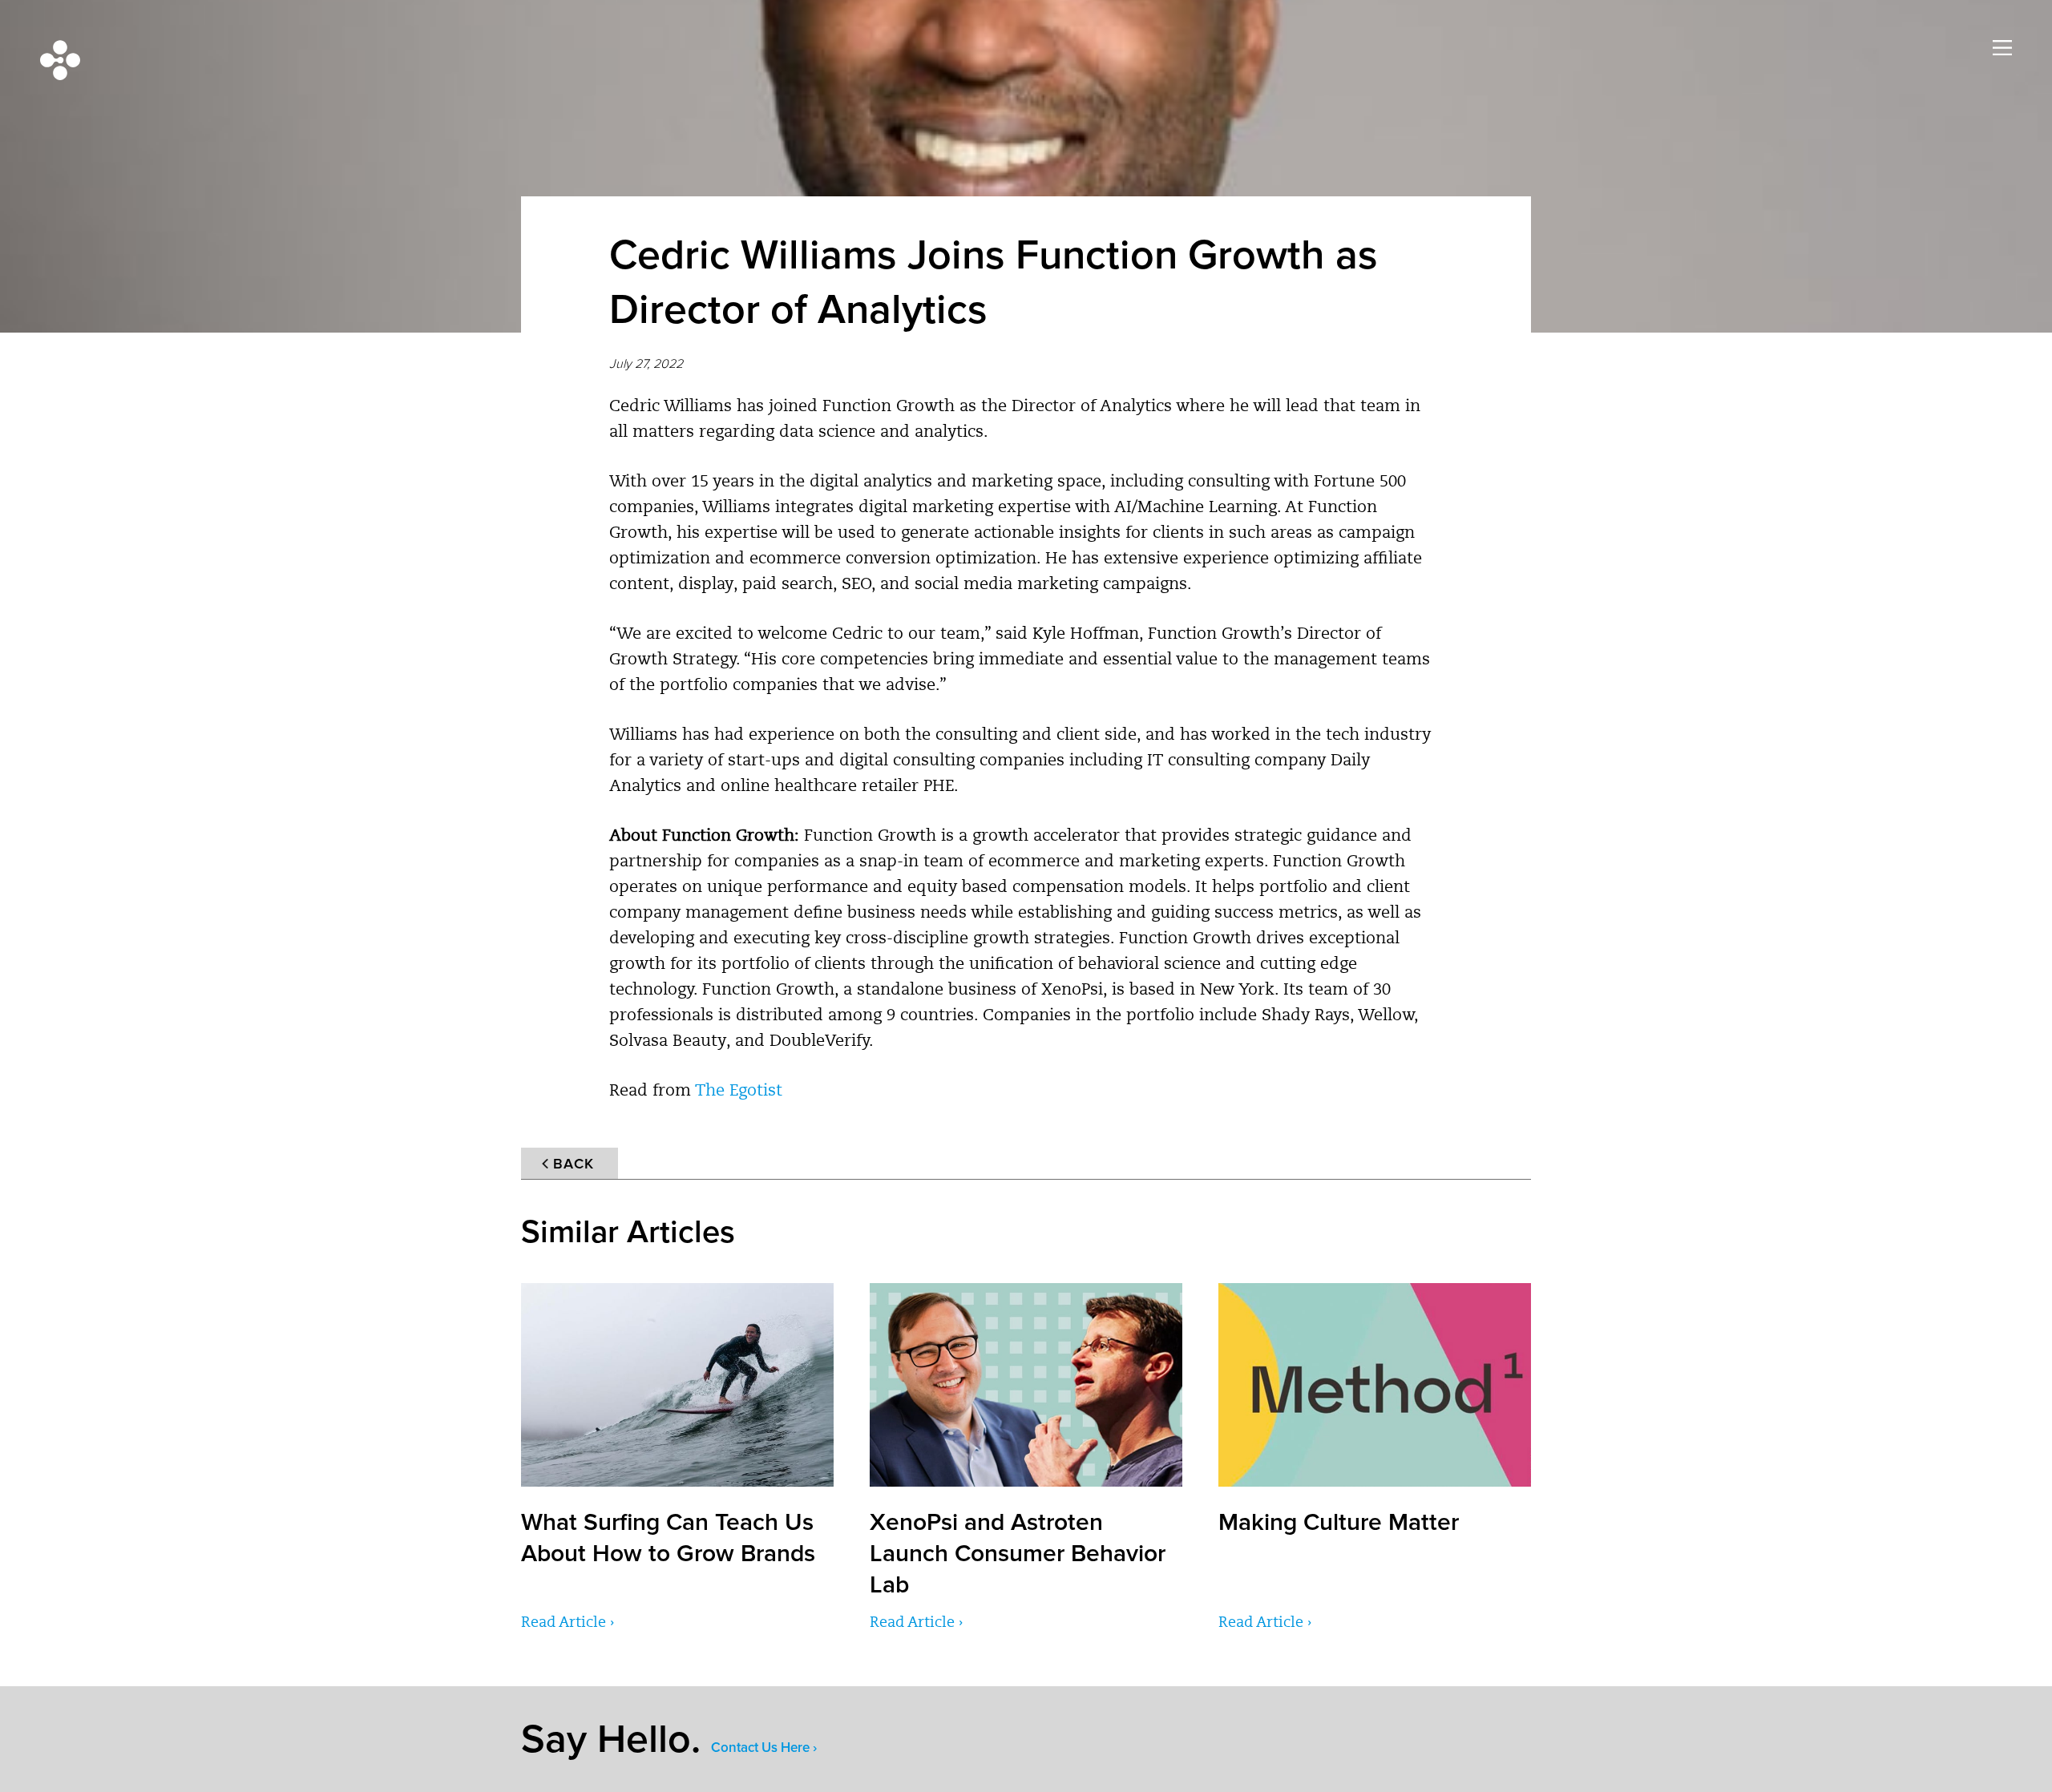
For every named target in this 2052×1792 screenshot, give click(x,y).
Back (574, 1164)
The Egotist (739, 1092)
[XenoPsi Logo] (60, 60)
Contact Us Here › (764, 1748)
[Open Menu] (2002, 48)
